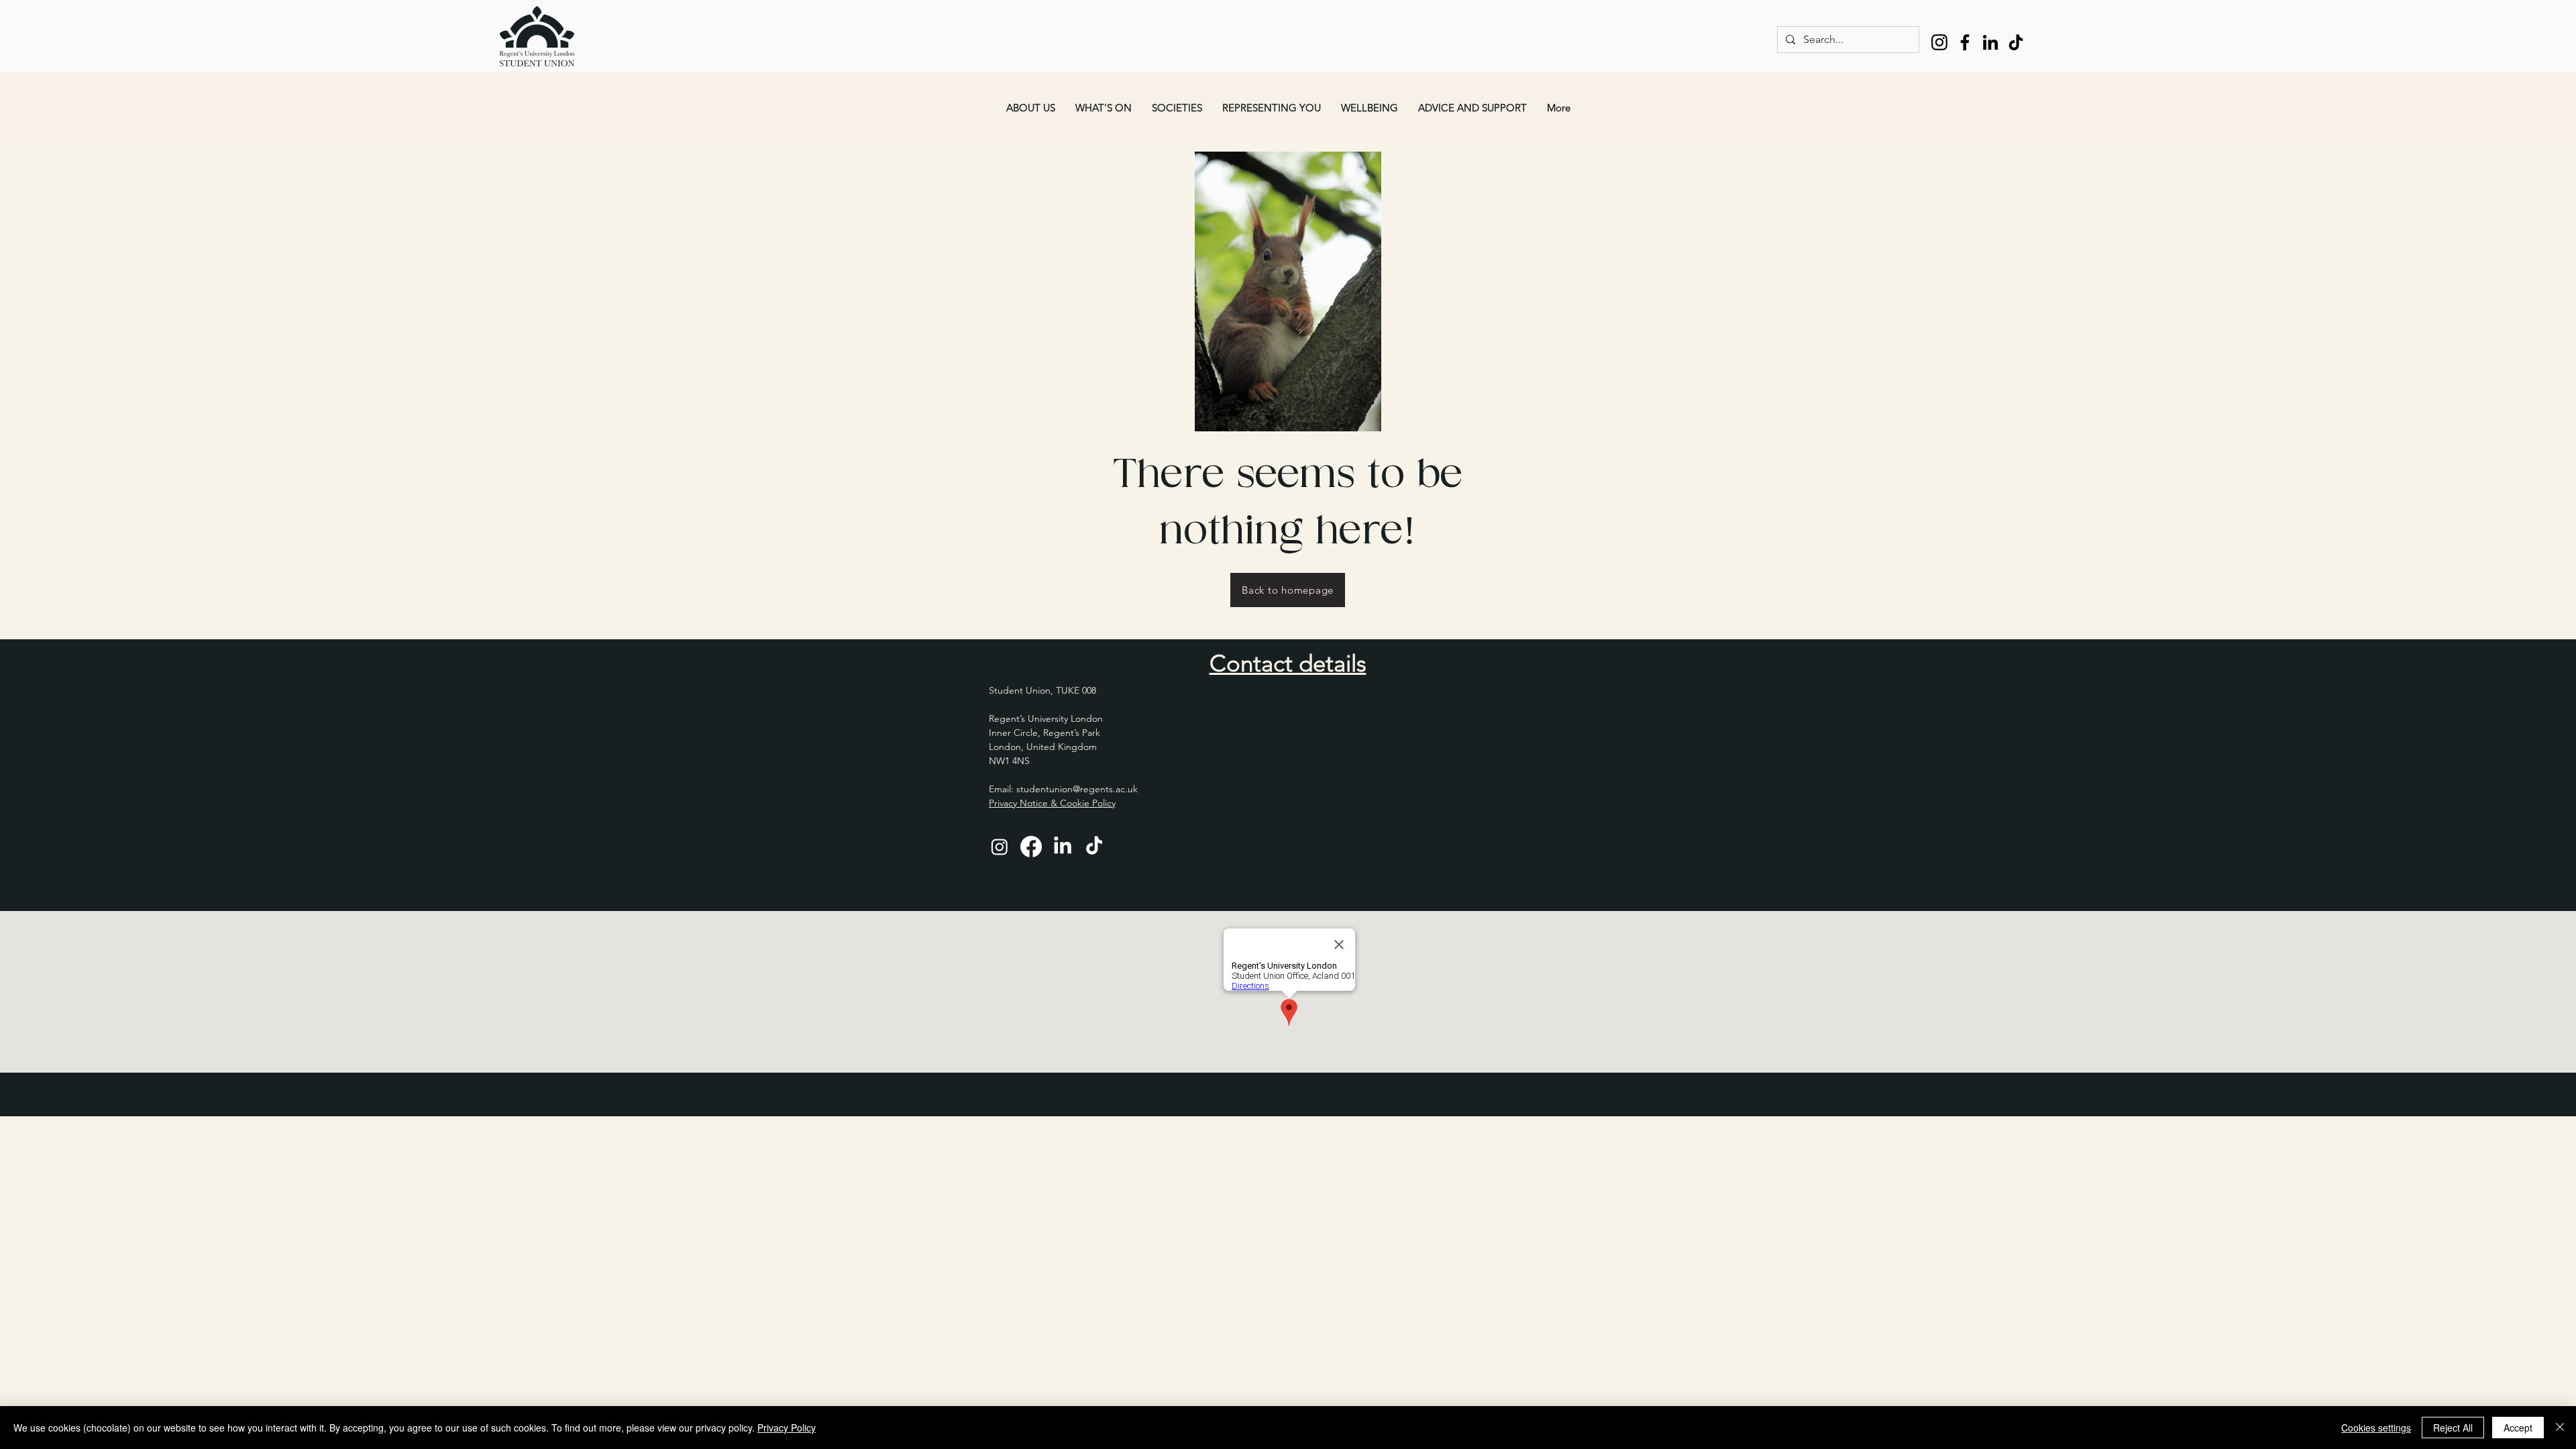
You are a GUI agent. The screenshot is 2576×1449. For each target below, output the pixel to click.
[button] (1031, 108)
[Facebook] (1965, 42)
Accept (2518, 1428)
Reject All (2453, 1428)
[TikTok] (2016, 42)
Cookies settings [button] (2376, 1428)
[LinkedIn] (1990, 42)
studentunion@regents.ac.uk (1077, 789)
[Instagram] (1939, 42)
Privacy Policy (787, 1428)
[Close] (2560, 1428)
